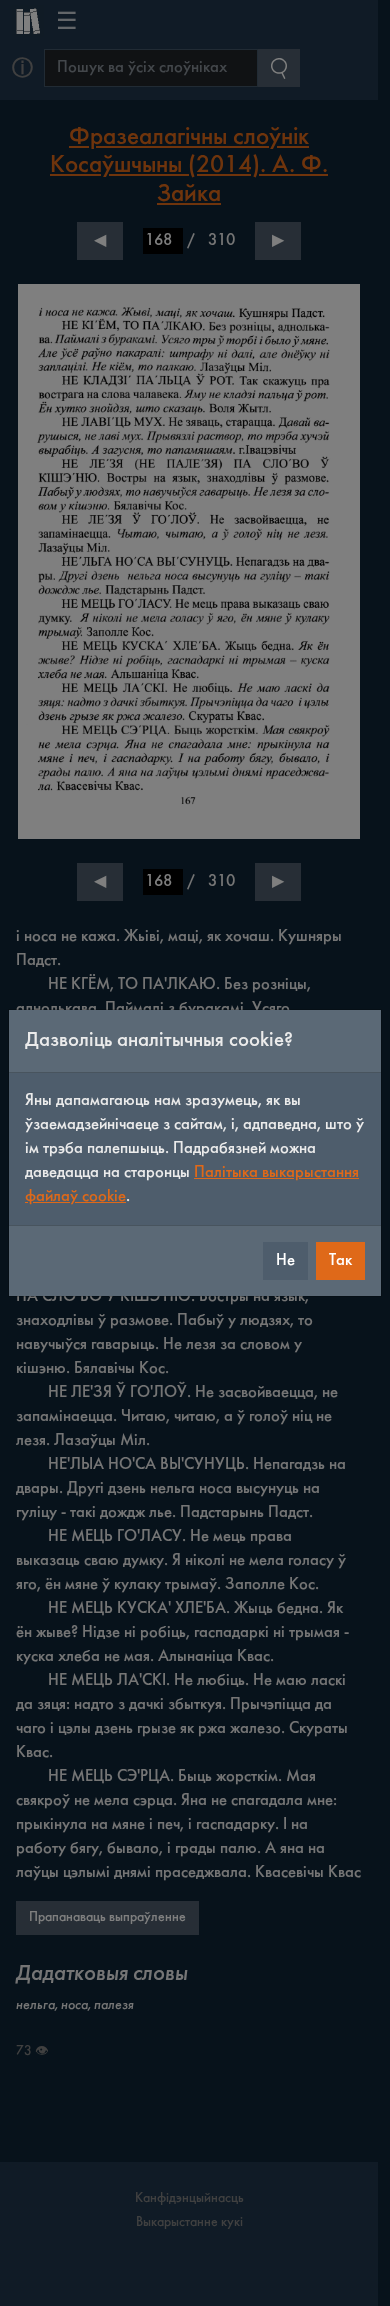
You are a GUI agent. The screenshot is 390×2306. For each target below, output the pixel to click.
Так (340, 1260)
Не (285, 1260)
